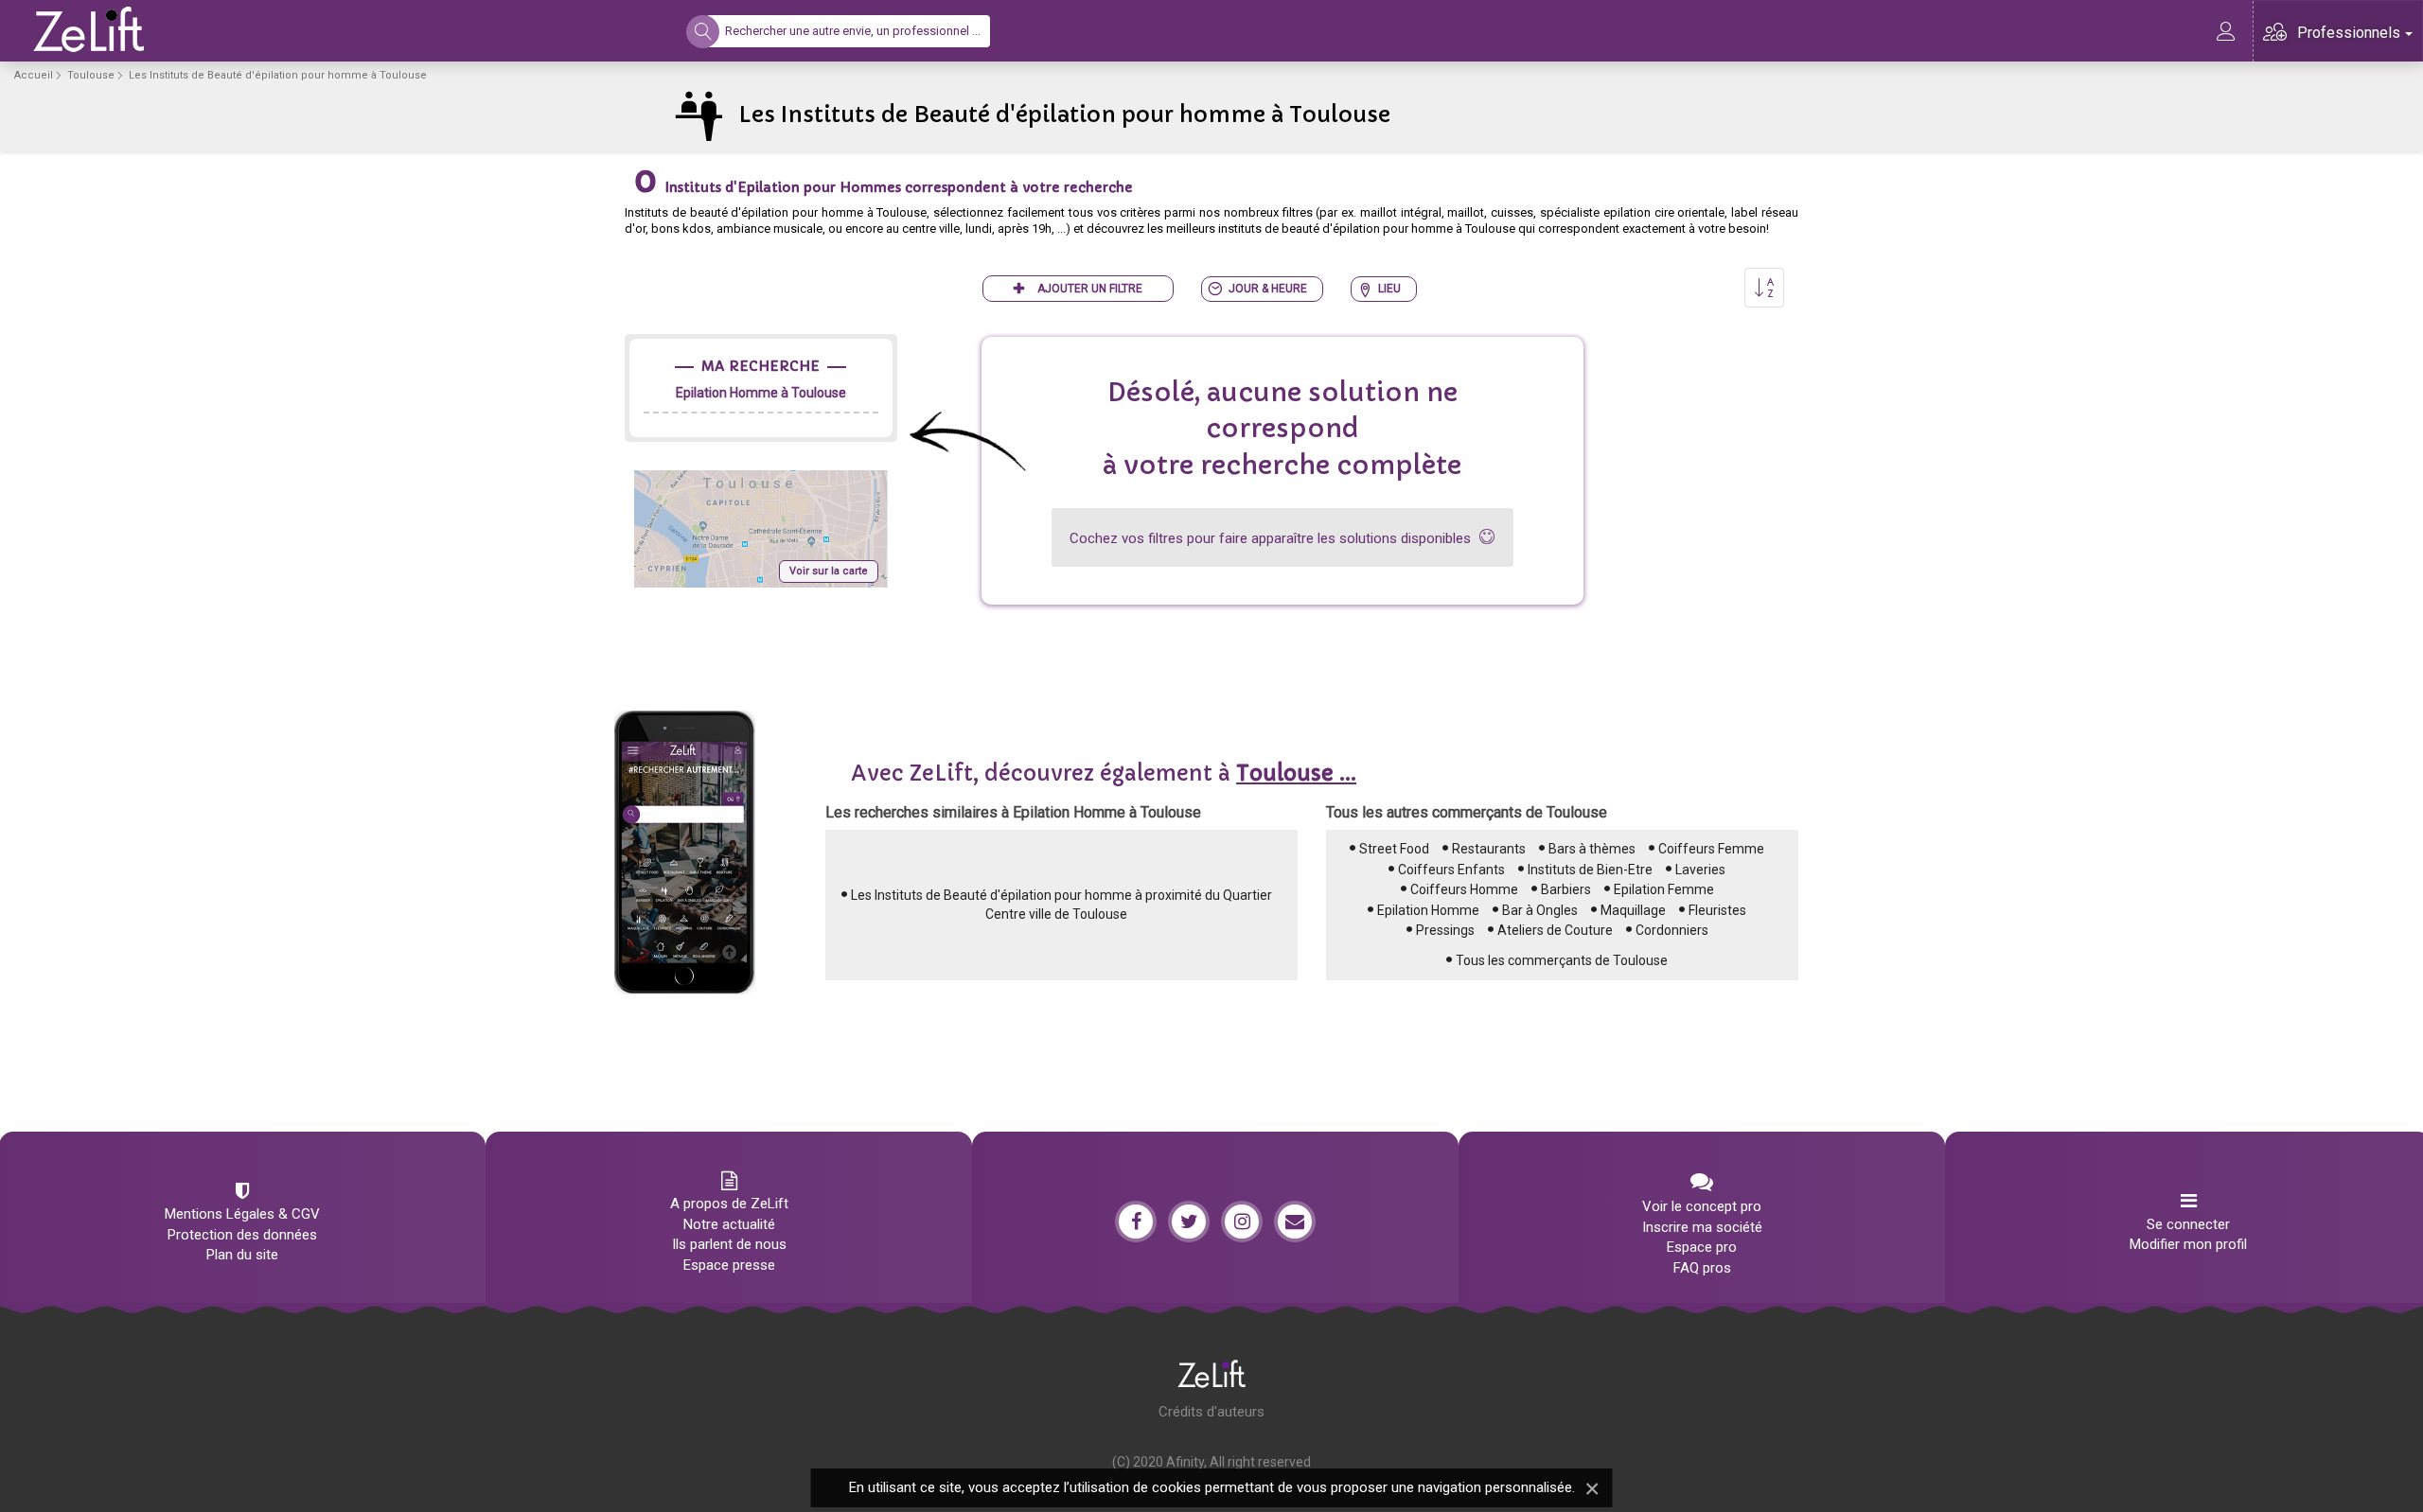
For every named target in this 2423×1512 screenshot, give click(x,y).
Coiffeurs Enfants (1451, 870)
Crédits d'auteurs (1211, 1412)
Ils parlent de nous (729, 1244)
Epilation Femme (1664, 889)
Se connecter (2188, 1224)
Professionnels (2349, 33)
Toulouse (91, 75)
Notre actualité (729, 1224)
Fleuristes (1717, 910)
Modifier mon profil (2188, 1244)
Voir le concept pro (1702, 1206)
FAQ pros (1702, 1268)
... (1296, 774)
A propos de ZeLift (729, 1204)
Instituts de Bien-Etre (1590, 870)
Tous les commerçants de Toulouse (1562, 960)
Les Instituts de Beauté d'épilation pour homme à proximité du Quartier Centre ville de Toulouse (1061, 905)
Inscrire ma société (1702, 1227)
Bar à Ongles (1540, 910)
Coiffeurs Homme (1464, 889)
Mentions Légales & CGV (242, 1214)
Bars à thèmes (1592, 849)
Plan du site (242, 1255)
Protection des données (242, 1235)
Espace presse (729, 1265)
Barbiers (1566, 889)
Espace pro (1702, 1247)
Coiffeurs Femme (1711, 849)
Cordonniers (1672, 930)
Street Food (1394, 849)
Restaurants (1489, 849)
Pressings (1445, 930)
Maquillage (1633, 910)
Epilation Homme (1428, 910)
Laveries (1700, 870)
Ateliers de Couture (1555, 930)
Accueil (34, 75)
